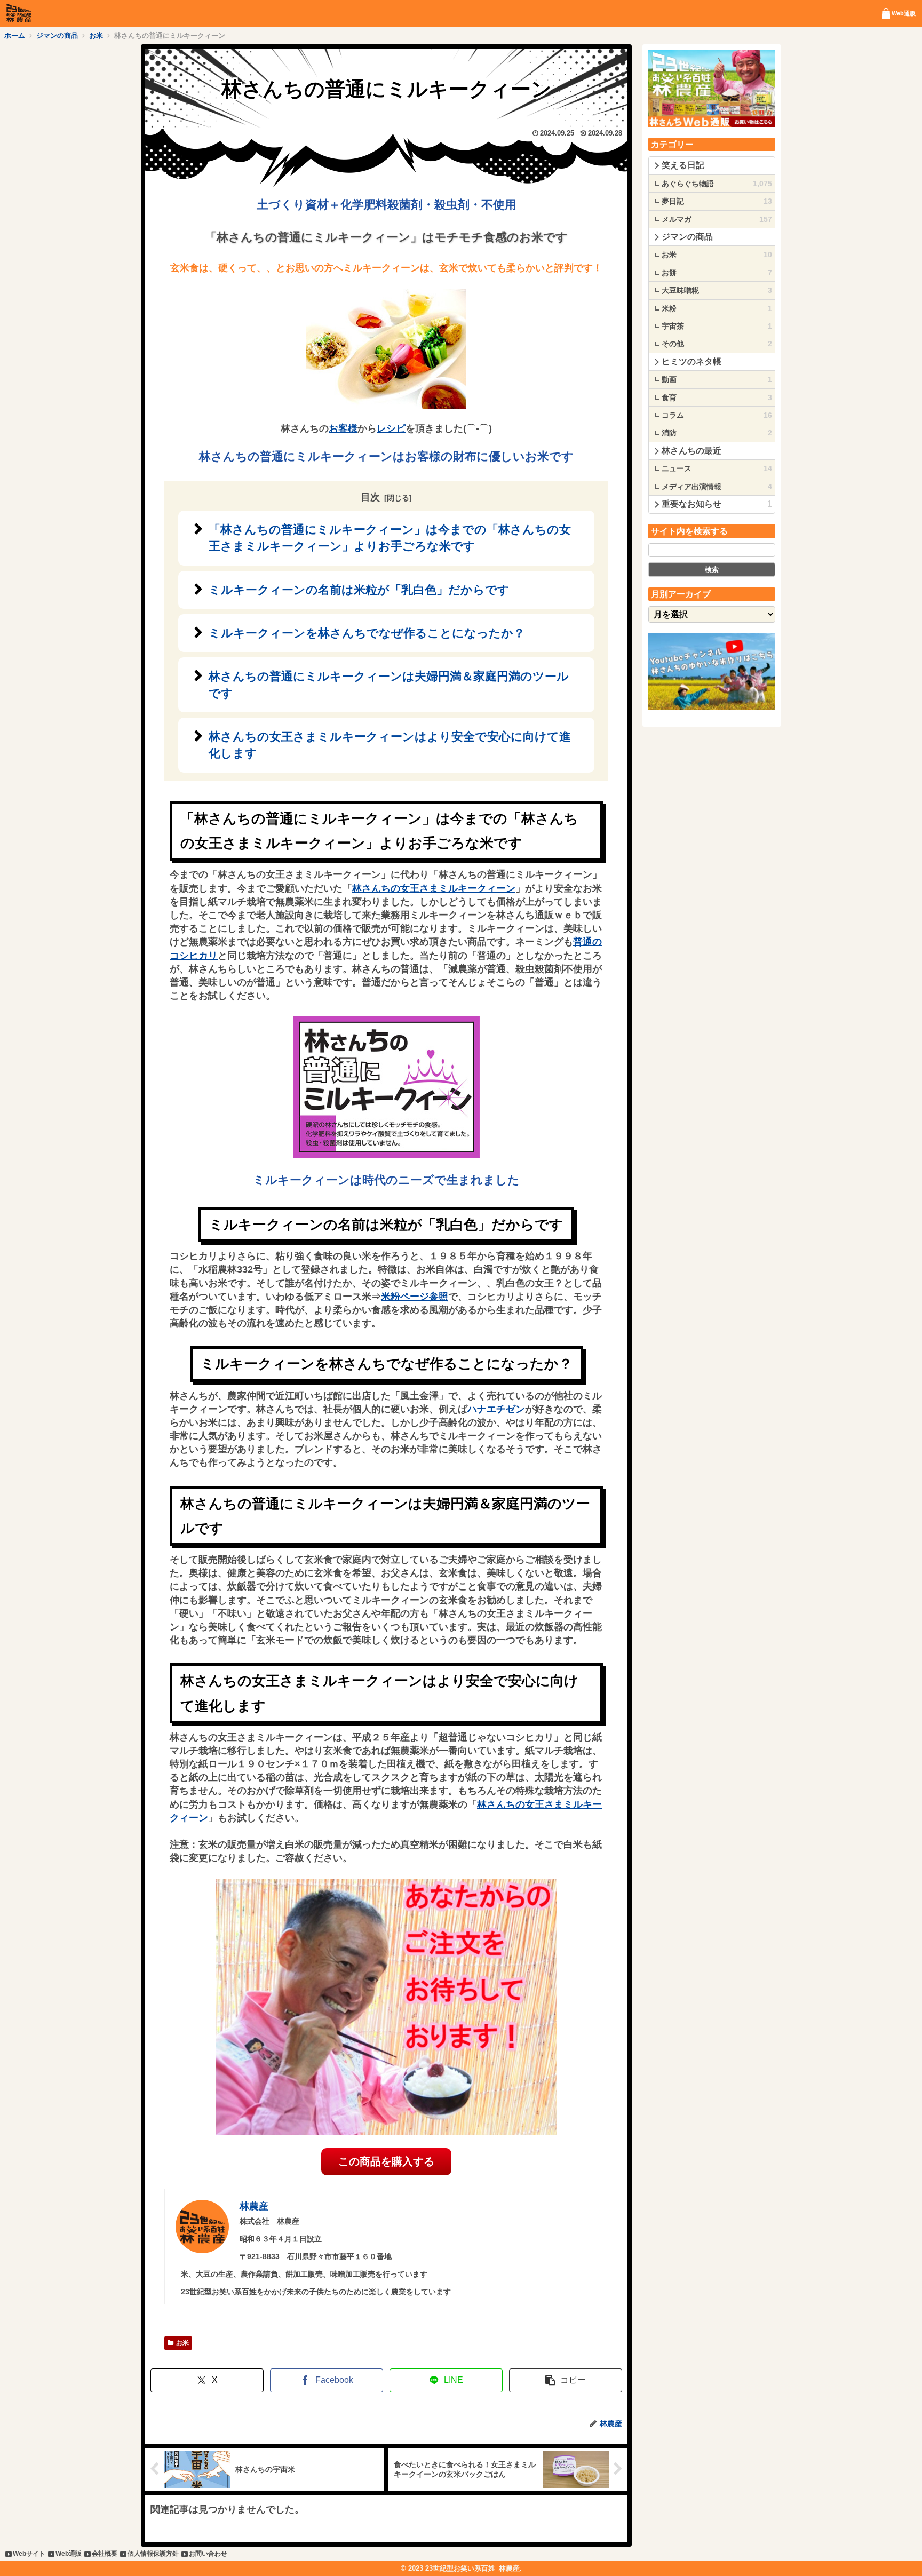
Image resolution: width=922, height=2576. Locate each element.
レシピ (391, 428)
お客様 (343, 428)
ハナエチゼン (496, 1409)
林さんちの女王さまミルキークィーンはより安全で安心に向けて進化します (390, 745)
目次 (370, 497)
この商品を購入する (386, 2161)
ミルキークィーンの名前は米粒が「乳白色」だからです (359, 590)
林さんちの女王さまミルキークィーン (434, 888)
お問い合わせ (208, 2554)
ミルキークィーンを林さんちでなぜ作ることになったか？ (367, 633)
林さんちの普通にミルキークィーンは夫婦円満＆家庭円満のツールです (389, 685)
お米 (182, 2343)
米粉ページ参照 (415, 1297)
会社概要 (105, 2554)
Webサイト (29, 2554)
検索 (712, 570)
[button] (566, 2380)
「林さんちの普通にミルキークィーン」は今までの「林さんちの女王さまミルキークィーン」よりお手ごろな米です (390, 538)
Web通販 (69, 2554)
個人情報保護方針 (153, 2554)
